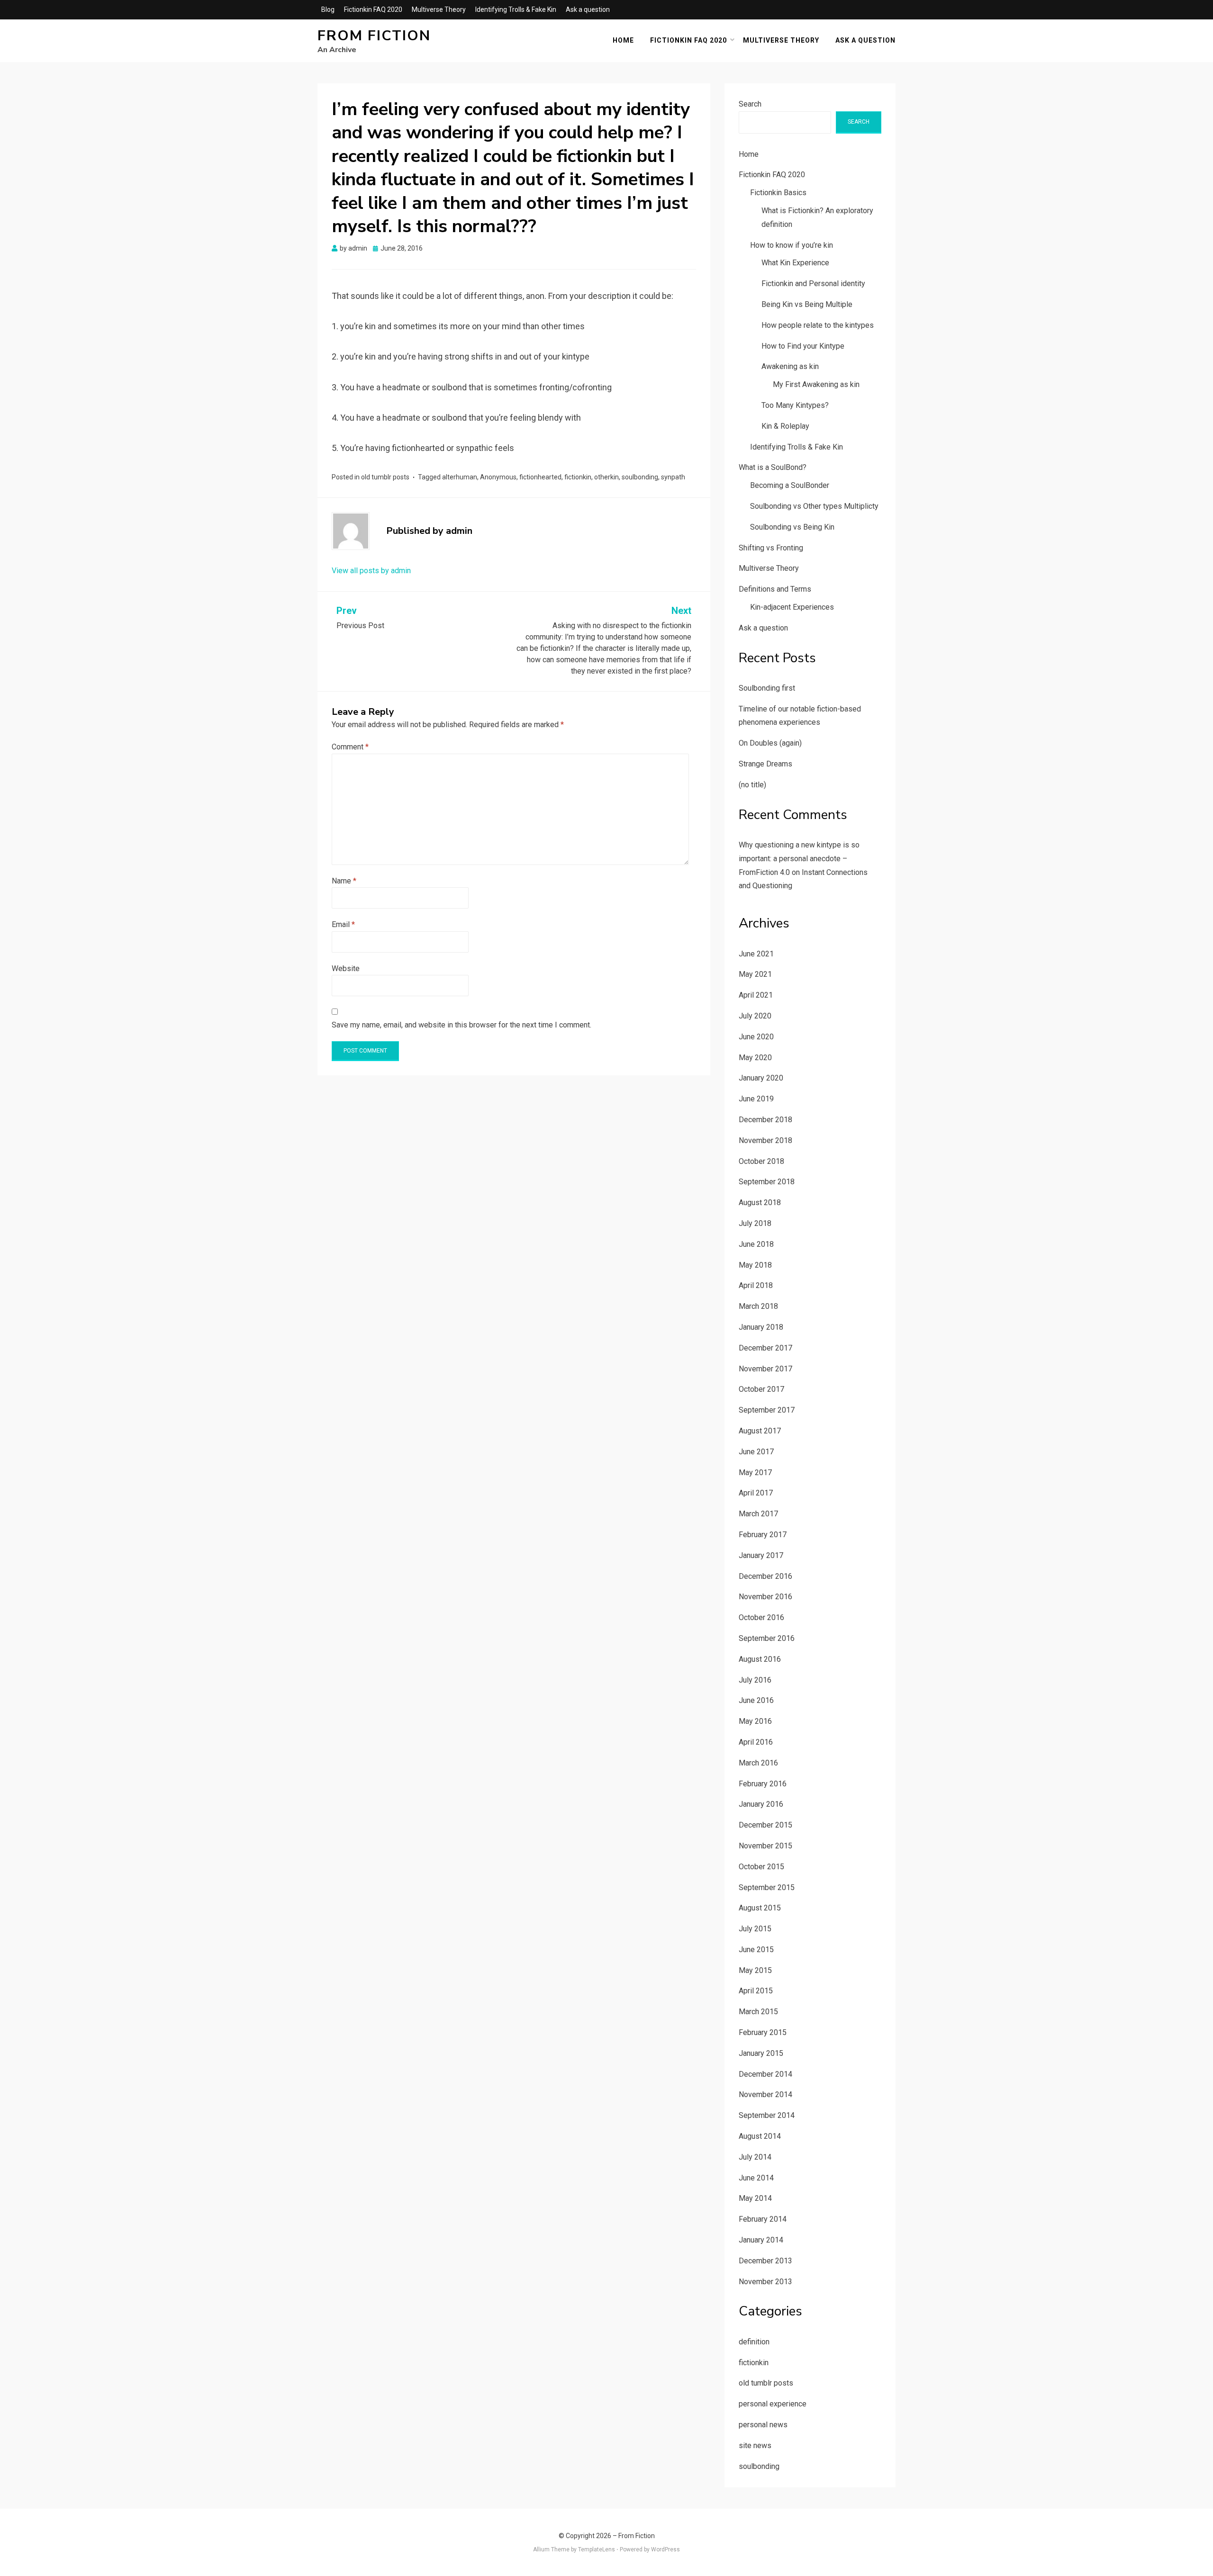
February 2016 (763, 1784)
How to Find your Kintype (803, 346)
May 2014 (755, 2198)
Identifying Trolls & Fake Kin (516, 9)
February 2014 (763, 2219)
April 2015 (756, 1991)
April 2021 (756, 995)
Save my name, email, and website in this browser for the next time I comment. (462, 1025)
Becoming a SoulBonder (790, 485)
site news (755, 2445)
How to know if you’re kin (792, 245)
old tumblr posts (385, 477)
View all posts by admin (371, 571)
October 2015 (761, 1867)
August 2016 (760, 1659)
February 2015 (763, 2032)
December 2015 (765, 1825)
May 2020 (755, 1058)
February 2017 (763, 1535)
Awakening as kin (790, 366)
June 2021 (756, 954)
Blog (328, 9)
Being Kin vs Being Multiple (807, 304)
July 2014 (755, 2157)
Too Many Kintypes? (795, 405)
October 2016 (761, 1617)
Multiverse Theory (439, 9)
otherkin (606, 477)
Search (750, 104)
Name (344, 881)
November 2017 (765, 1369)
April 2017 (756, 1493)
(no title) (752, 785)
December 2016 (765, 1576)
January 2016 (761, 1804)
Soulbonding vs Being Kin (792, 527)
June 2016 (756, 1700)
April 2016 (756, 1742)
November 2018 (765, 1140)
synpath (673, 477)
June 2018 (756, 1244)
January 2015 (761, 2053)
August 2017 (760, 1431)
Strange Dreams (765, 764)
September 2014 (767, 2115)
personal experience (773, 2404)
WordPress (665, 2549)
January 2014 (761, 2240)
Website (346, 968)
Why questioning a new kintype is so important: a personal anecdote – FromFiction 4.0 (799, 859)
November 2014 (765, 2094)
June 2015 (756, 1950)
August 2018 (760, 1202)
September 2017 (767, 1410)
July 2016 (755, 1680)
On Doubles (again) (770, 743)
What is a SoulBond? (773, 467)
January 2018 (761, 1327)
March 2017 (758, 1514)
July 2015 (755, 1929)
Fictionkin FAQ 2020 (373, 9)
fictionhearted (540, 477)
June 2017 (756, 1452)
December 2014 (765, 2074)
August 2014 (760, 2136)
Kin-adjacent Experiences (792, 607)
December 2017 (765, 1348)
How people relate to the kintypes (818, 325)
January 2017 (761, 1555)
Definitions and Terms (775, 589)
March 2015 (758, 2012)
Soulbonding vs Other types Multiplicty (814, 506)
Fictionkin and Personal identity (813, 284)
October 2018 (761, 1161)
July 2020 (755, 1016)
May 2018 (755, 1265)
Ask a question (588, 9)
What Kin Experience (795, 263)
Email (343, 924)
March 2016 (758, 1763)
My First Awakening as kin (816, 384)
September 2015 (767, 1887)
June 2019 (756, 1099)
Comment (350, 747)
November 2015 (765, 1846)
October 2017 (761, 1389)
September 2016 (767, 1638)
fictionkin (578, 477)
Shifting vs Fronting (771, 548)
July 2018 (755, 1223)
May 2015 (755, 1970)
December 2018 (765, 1120)
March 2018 (758, 1306)
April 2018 (756, 1285)
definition (754, 2342)
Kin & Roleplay (785, 426)
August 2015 (760, 1908)
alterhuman (460, 477)
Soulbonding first (767, 688)
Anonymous (498, 477)
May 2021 (755, 974)
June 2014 (756, 2178)
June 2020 (756, 1037)
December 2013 (765, 2261)
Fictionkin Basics (778, 193)
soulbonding (640, 477)
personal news (763, 2425)
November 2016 (765, 1597)
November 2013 (765, 2282)
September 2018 (767, 1182)
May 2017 (755, 1473)
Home (623, 40)
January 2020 (761, 1078)
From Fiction (374, 36)
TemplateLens (597, 2549)
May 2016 (755, 1721)
